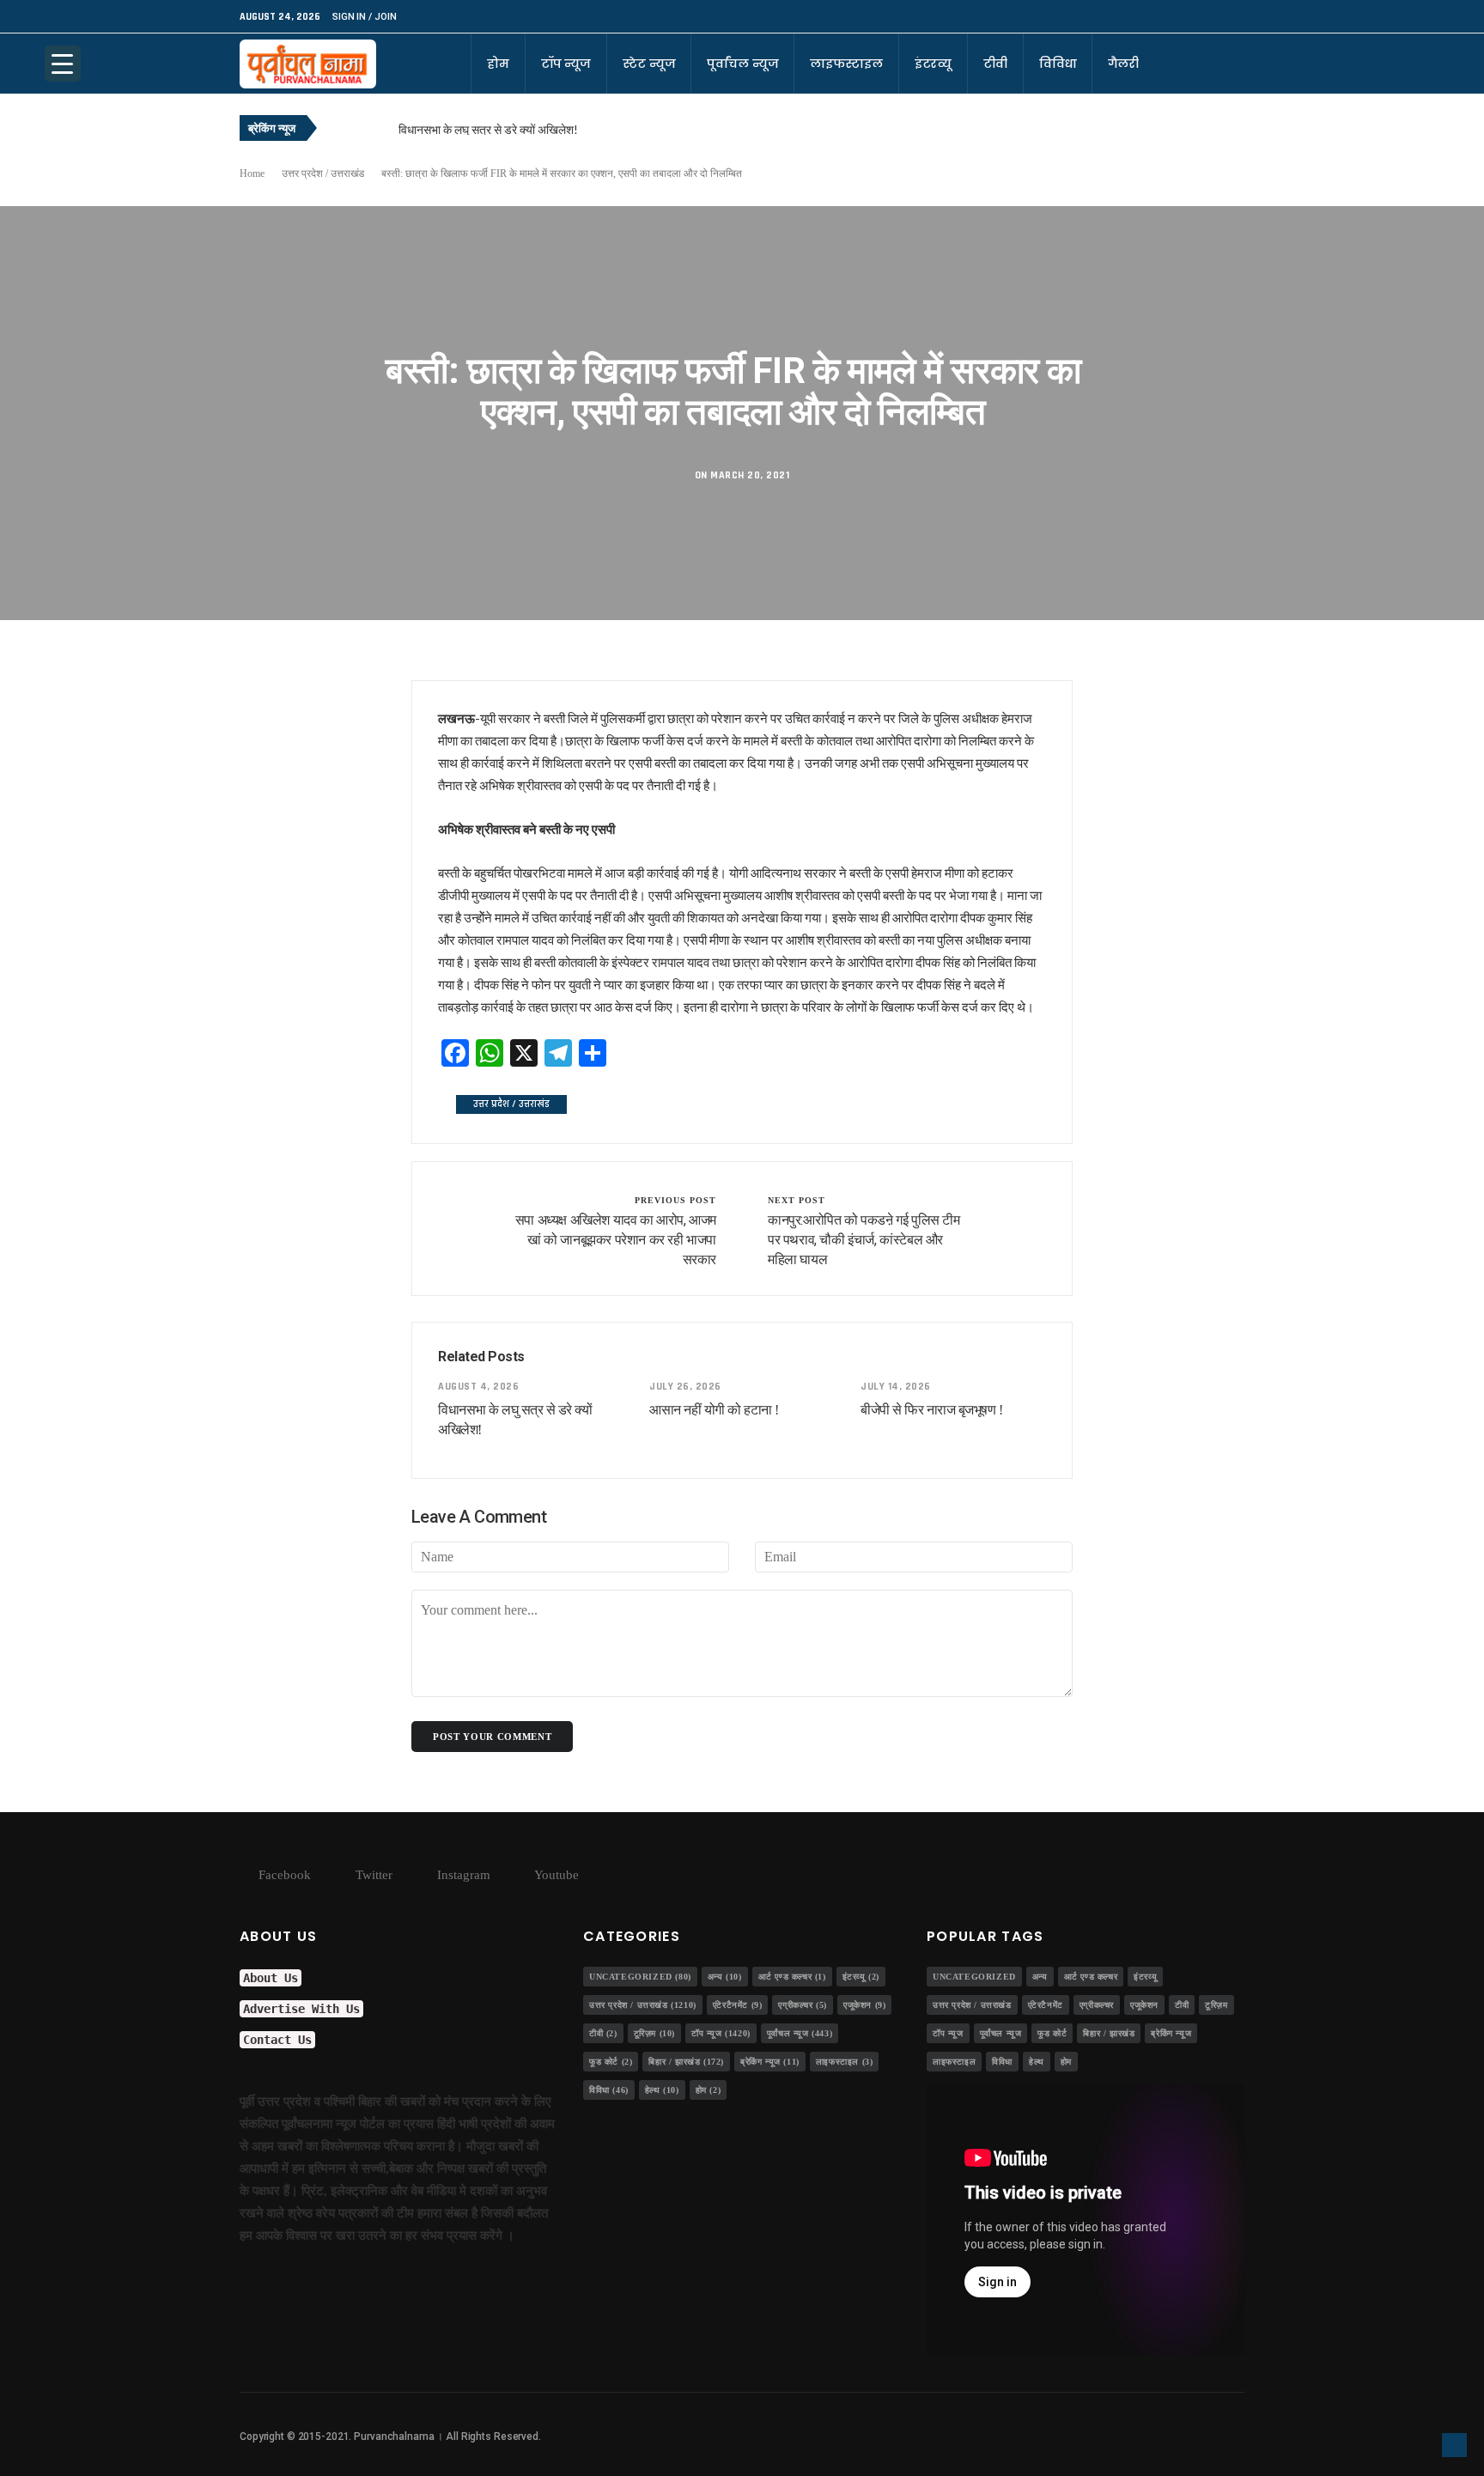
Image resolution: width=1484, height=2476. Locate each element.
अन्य (725, 1977)
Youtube (555, 1875)
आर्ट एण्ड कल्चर (792, 1977)
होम (498, 64)
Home (252, 173)
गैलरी (1123, 64)
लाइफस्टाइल (846, 64)
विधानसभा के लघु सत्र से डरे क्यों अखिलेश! (488, 129)
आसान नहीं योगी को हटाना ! (714, 1410)
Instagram (462, 1875)
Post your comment (492, 1737)
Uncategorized (640, 1977)
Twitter (372, 1875)
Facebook (283, 1875)
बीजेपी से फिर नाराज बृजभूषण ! (931, 1410)
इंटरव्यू (933, 64)
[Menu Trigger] (63, 64)
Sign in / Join (364, 17)
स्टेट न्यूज (649, 64)
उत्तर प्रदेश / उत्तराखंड (323, 173)
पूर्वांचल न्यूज (742, 64)
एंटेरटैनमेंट (738, 2005)
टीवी (995, 64)
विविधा (1058, 64)
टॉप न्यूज (566, 64)
